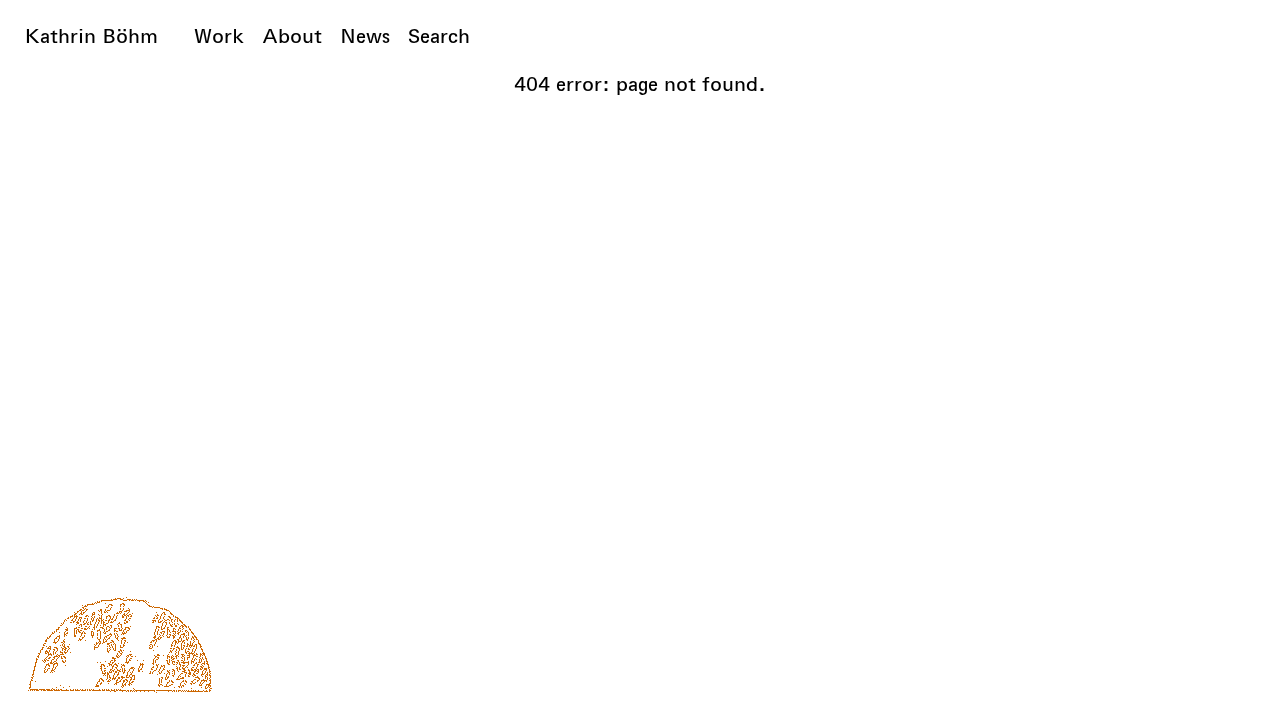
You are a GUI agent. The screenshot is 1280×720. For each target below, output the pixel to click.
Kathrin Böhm (91, 36)
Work (219, 36)
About (292, 36)
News (365, 36)
